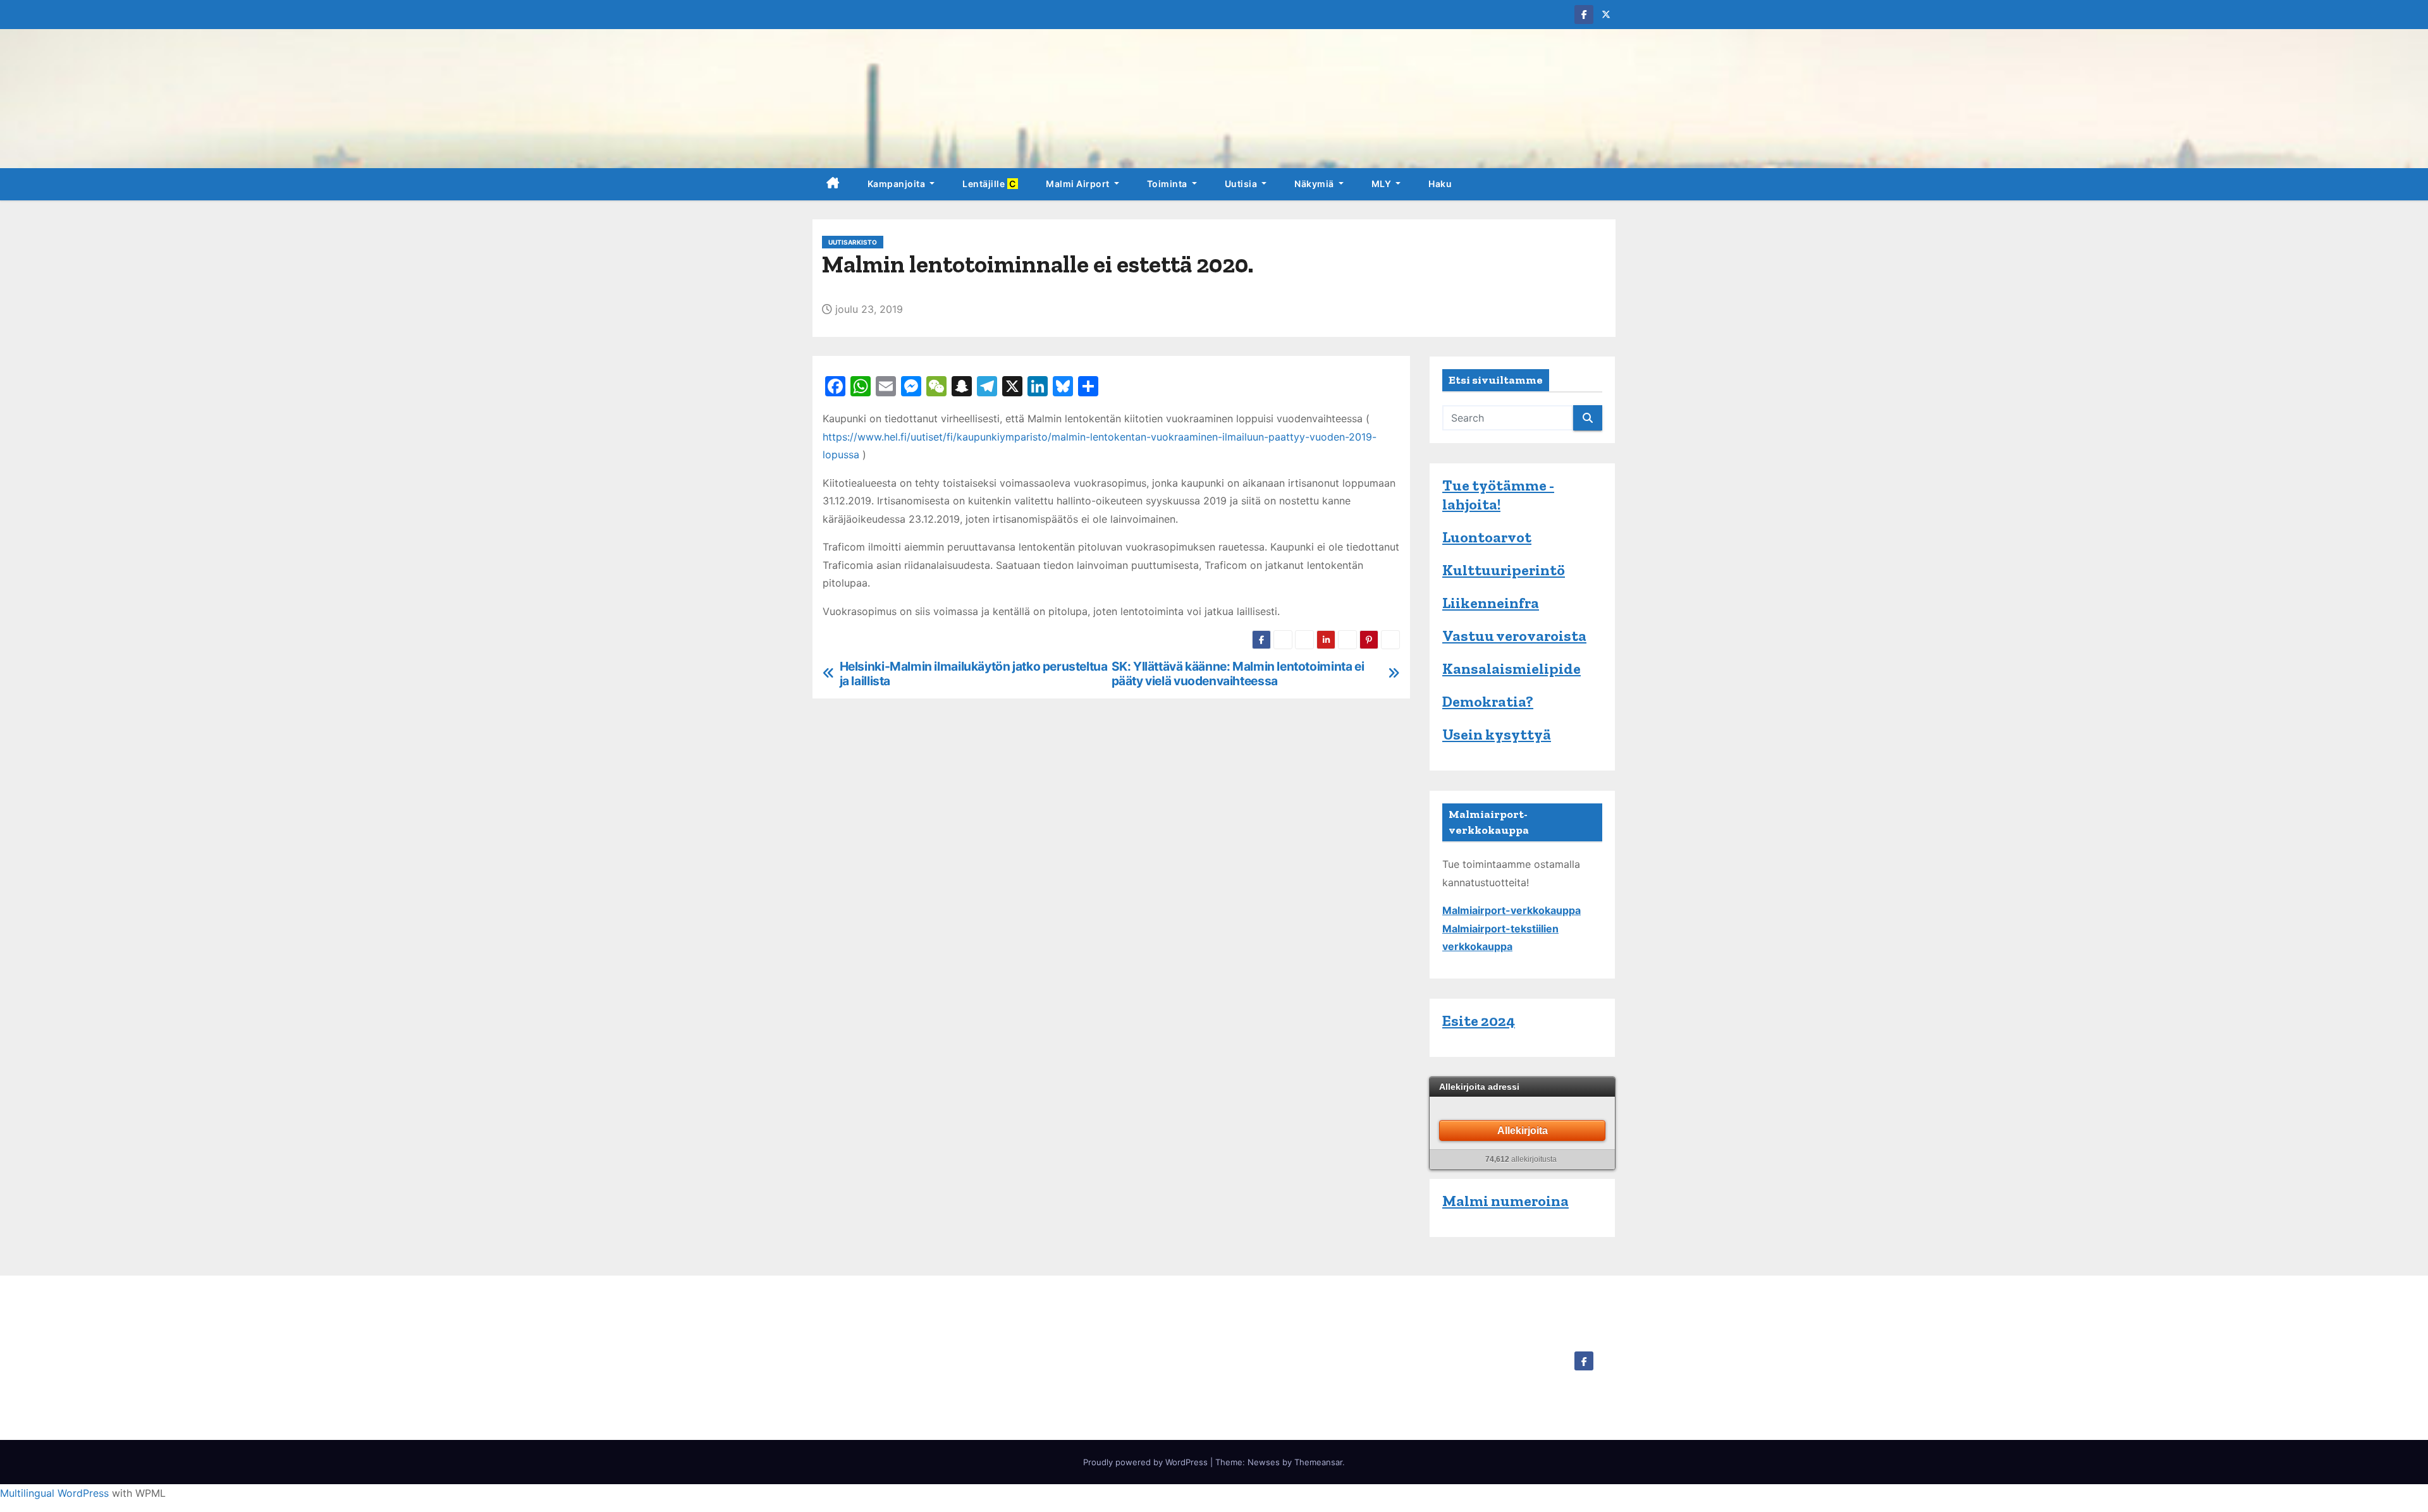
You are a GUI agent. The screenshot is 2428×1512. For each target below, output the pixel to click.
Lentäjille (990, 184)
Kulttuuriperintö (1504, 570)
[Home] (833, 184)
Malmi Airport (1079, 184)
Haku (1440, 184)
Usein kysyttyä (1497, 734)
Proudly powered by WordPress (1147, 1462)
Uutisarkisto (853, 242)
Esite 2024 (1479, 1021)
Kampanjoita (898, 184)
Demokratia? (1488, 701)
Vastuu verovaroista (1514, 636)
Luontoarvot (1487, 537)
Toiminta (1168, 184)
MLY (1383, 184)
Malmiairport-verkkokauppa (1511, 910)
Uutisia (1242, 184)
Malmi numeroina (1505, 1201)
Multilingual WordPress (54, 1493)
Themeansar (1318, 1462)
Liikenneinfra (1491, 603)
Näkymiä (1315, 184)
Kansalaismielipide (1511, 668)
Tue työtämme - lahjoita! (1498, 495)
